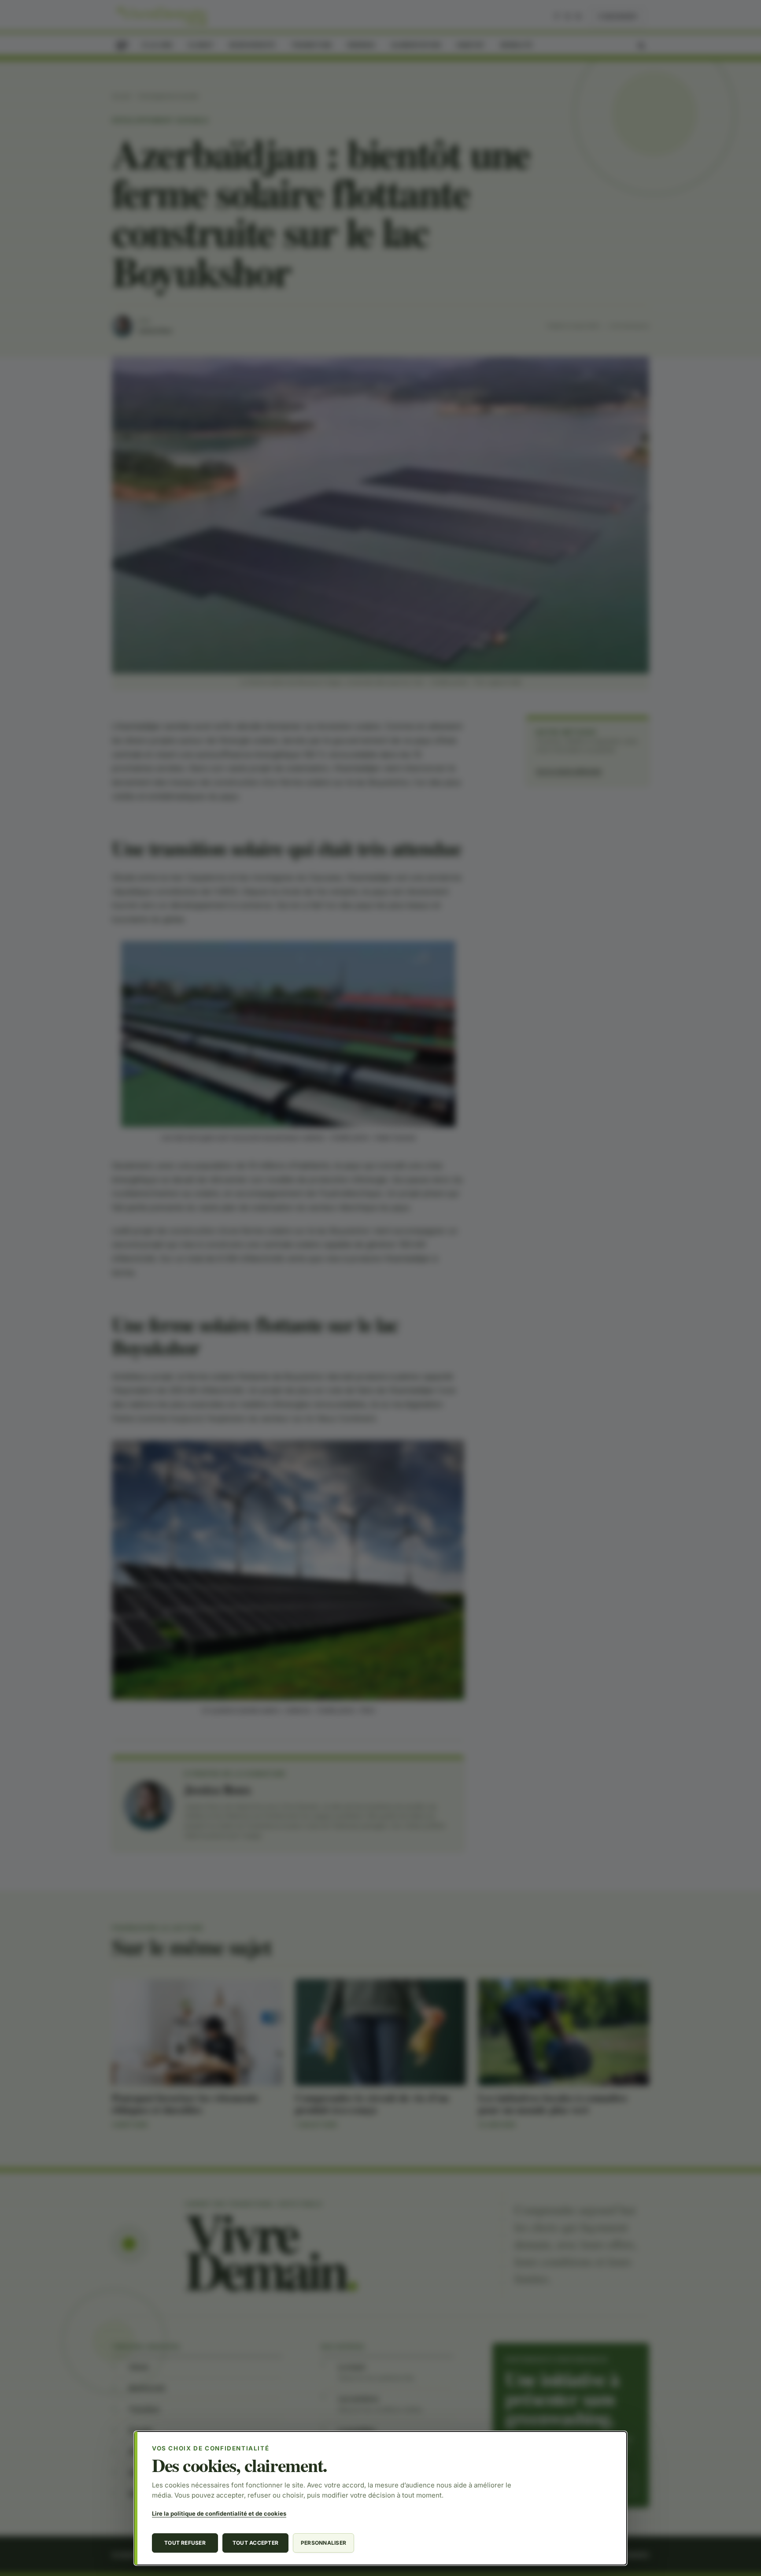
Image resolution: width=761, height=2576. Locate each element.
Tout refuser (185, 2543)
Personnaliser (323, 2543)
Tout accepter (255, 2543)
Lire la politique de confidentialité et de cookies (219, 2513)
